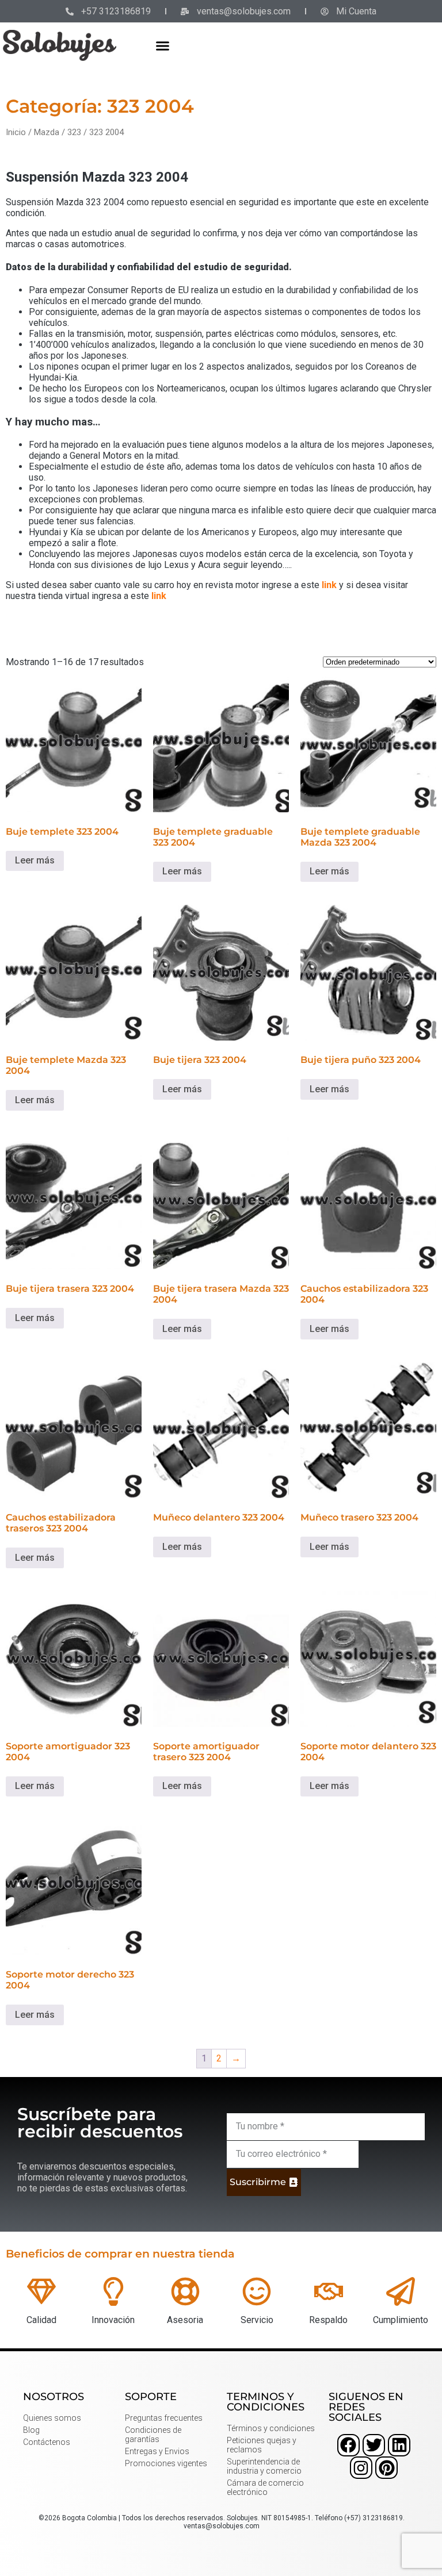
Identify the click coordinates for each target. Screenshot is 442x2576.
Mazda (47, 132)
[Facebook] (348, 2445)
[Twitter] (374, 2445)
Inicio (16, 132)
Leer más (35, 860)
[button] (163, 45)
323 (74, 132)
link (329, 585)
